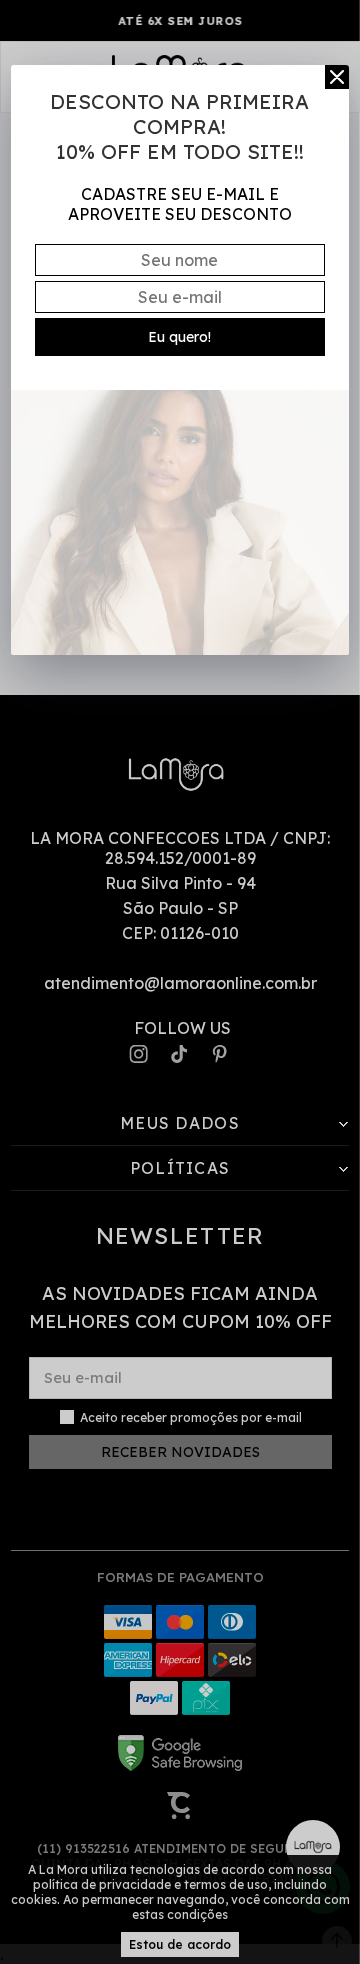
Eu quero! (179, 337)
